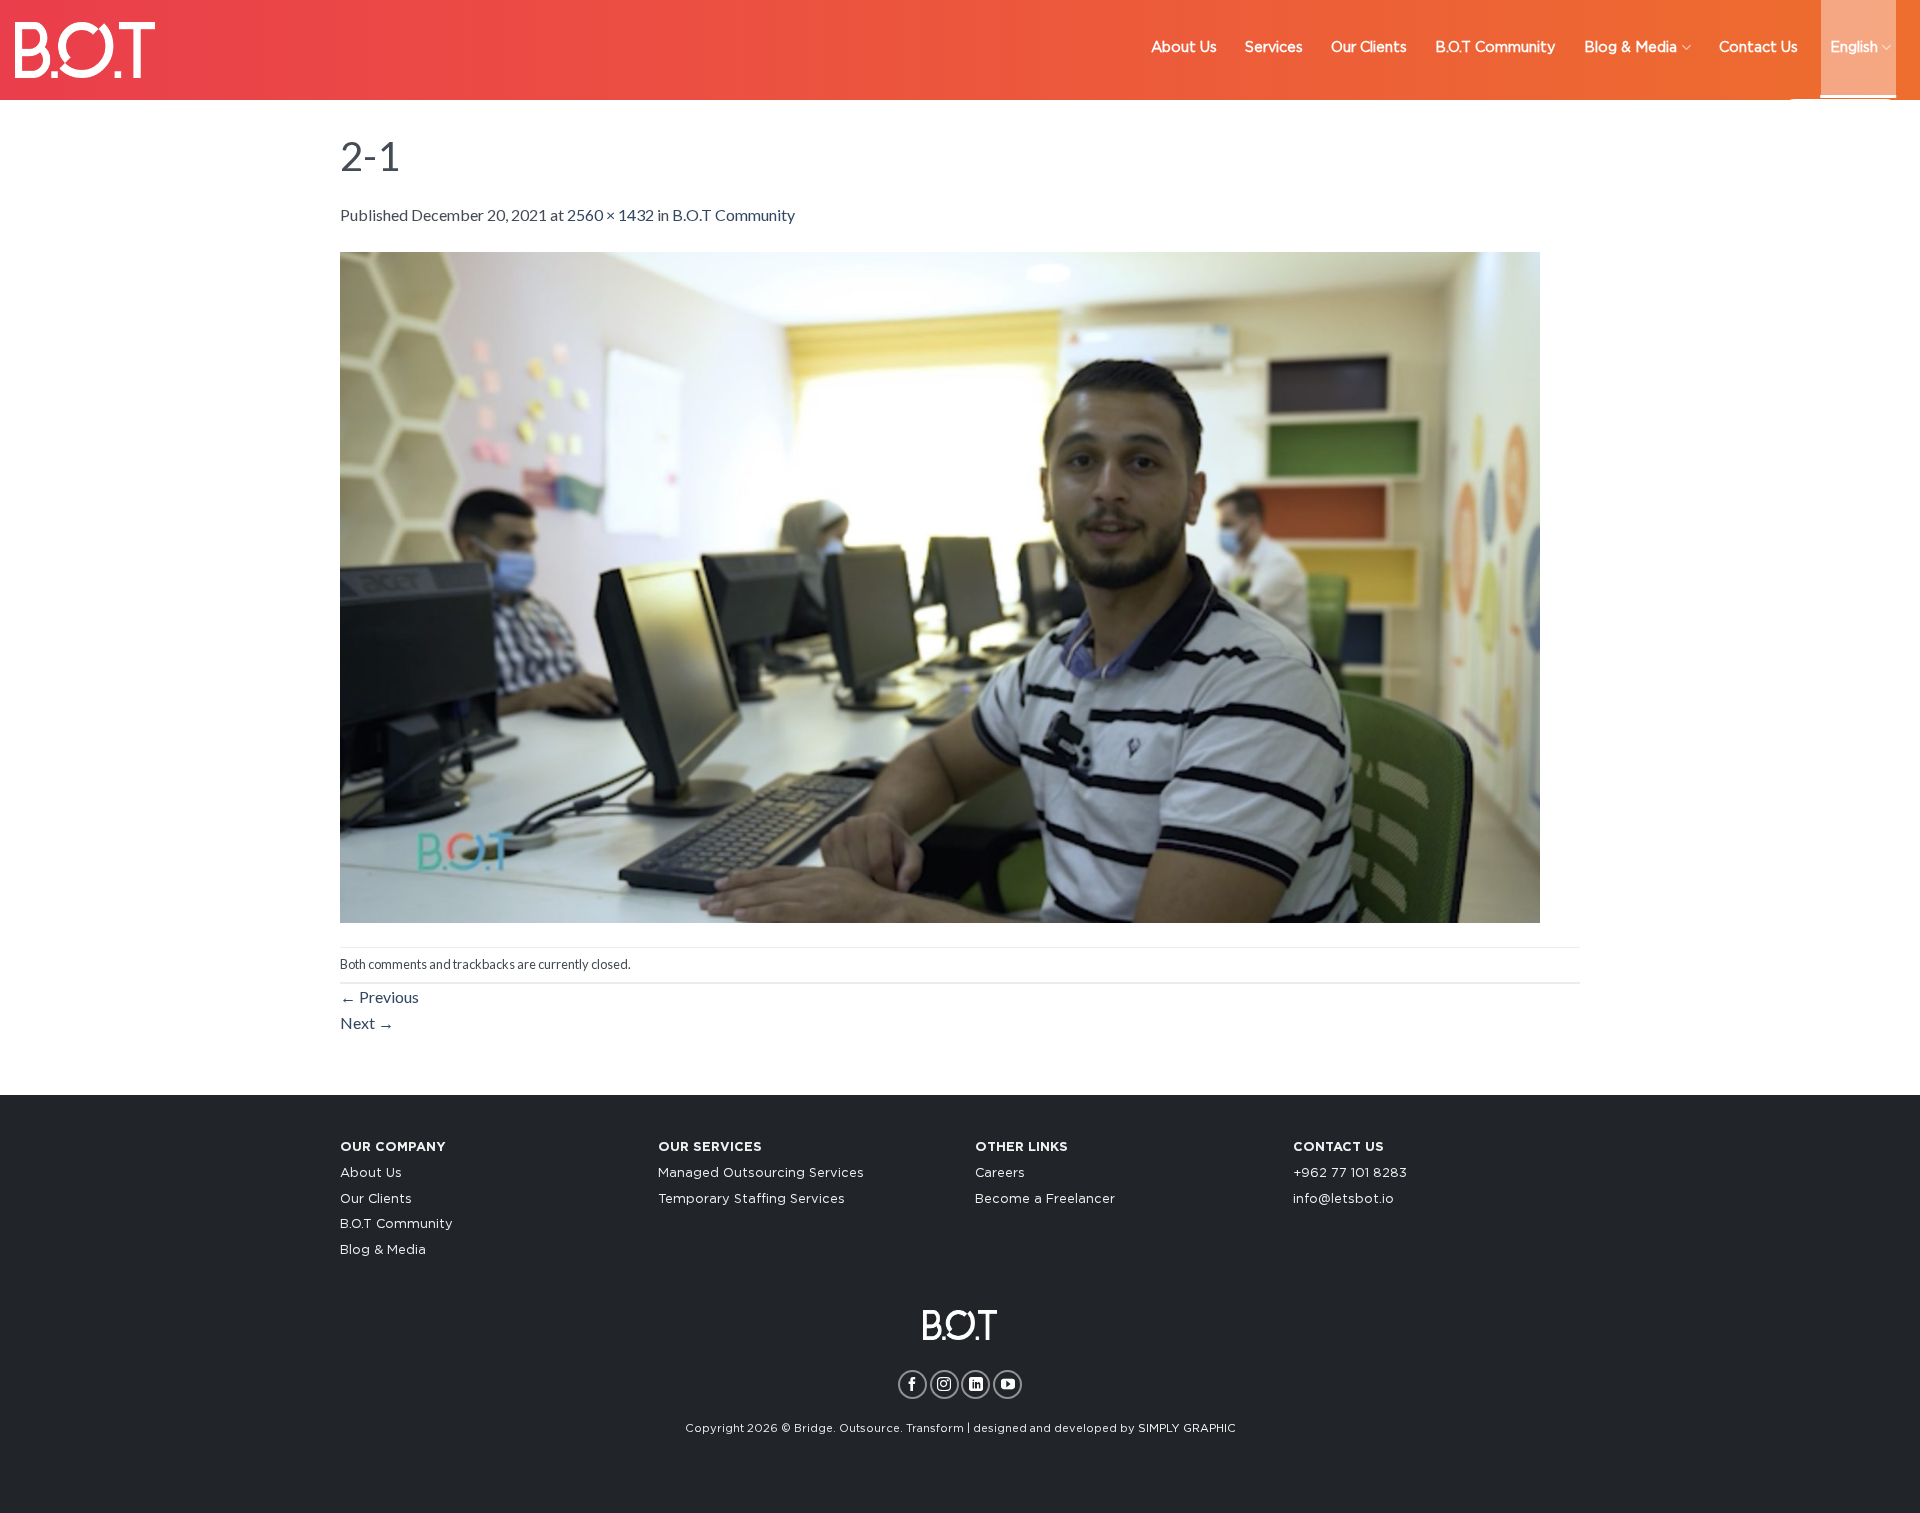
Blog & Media (383, 1250)
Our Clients (376, 1199)
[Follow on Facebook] (912, 1384)
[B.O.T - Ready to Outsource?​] (85, 49)
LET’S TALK (1840, 119)
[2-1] (940, 584)
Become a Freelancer (1045, 1199)
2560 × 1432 (610, 214)
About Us (371, 1173)
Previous (379, 996)
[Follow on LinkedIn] (975, 1384)
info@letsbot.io (1343, 1199)
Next (367, 1022)
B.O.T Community (733, 214)
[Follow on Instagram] (944, 1384)
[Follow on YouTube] (1007, 1384)
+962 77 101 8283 (1350, 1173)
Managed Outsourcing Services (761, 1173)
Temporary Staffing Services (751, 1199)
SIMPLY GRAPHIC (1187, 1428)
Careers (1000, 1173)
